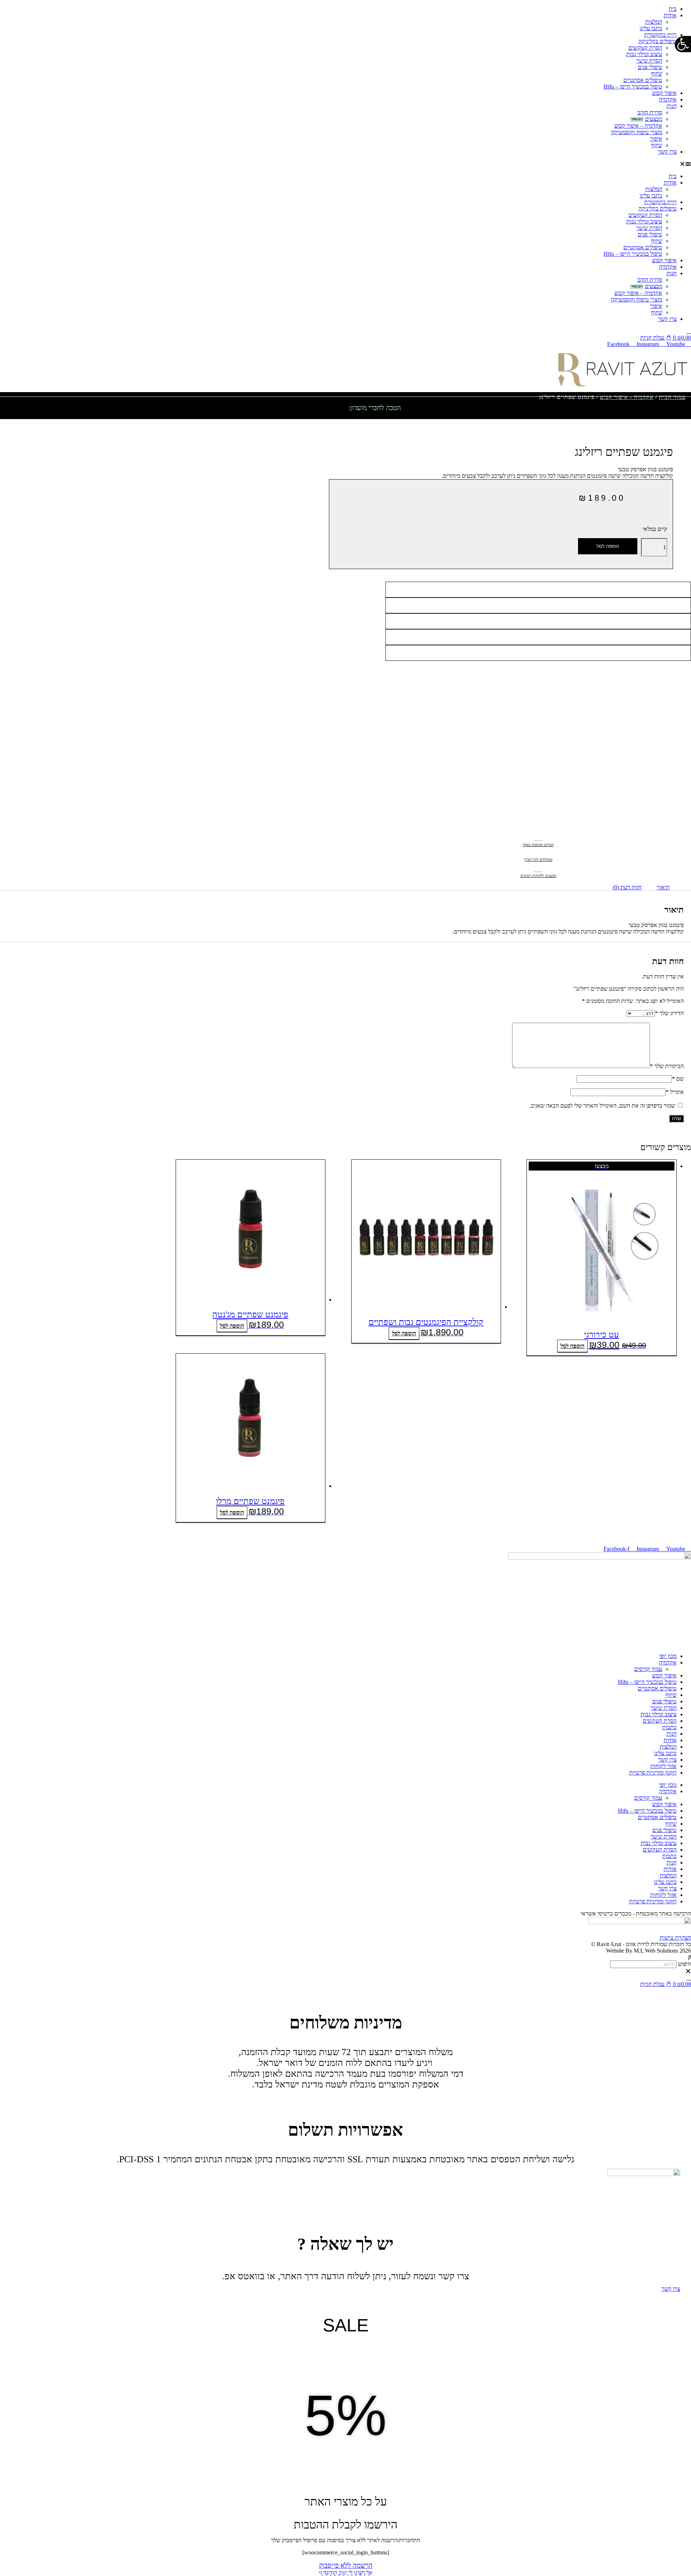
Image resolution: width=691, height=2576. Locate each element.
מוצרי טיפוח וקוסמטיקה (636, 132)
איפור (656, 139)
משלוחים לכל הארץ (538, 860)
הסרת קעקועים (645, 48)
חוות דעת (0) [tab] (627, 887)
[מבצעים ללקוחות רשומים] (538, 867)
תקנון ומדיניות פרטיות (653, 1773)
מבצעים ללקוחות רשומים (538, 876)
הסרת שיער (649, 61)
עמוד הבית (672, 397)
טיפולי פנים (650, 67)
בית (673, 9)
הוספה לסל (608, 546)
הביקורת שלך (667, 1066)
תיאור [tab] (663, 887)
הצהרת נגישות (675, 1938)
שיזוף (657, 74)
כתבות (669, 1727)
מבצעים (654, 119)
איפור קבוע (664, 93)
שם (678, 1079)
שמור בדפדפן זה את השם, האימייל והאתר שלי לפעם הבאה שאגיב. (602, 1106)
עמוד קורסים (648, 1669)
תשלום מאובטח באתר (538, 845)
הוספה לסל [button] (572, 1346)
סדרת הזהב (650, 112)
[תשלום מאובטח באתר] (538, 835)
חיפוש (685, 1964)
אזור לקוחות (663, 1766)
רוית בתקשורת (660, 35)
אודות (670, 15)
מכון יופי (668, 1656)
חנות (672, 106)
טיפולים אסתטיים (643, 80)
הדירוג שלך (669, 1013)
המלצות (654, 22)
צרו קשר (667, 152)
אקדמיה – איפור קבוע (638, 126)
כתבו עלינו (651, 28)
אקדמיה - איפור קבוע (627, 397)
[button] (345, 164)
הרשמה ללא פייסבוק (346, 2565)
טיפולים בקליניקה (658, 41)
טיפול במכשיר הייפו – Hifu (633, 87)
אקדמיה (668, 99)
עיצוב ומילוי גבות (644, 54)
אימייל (675, 1092)
